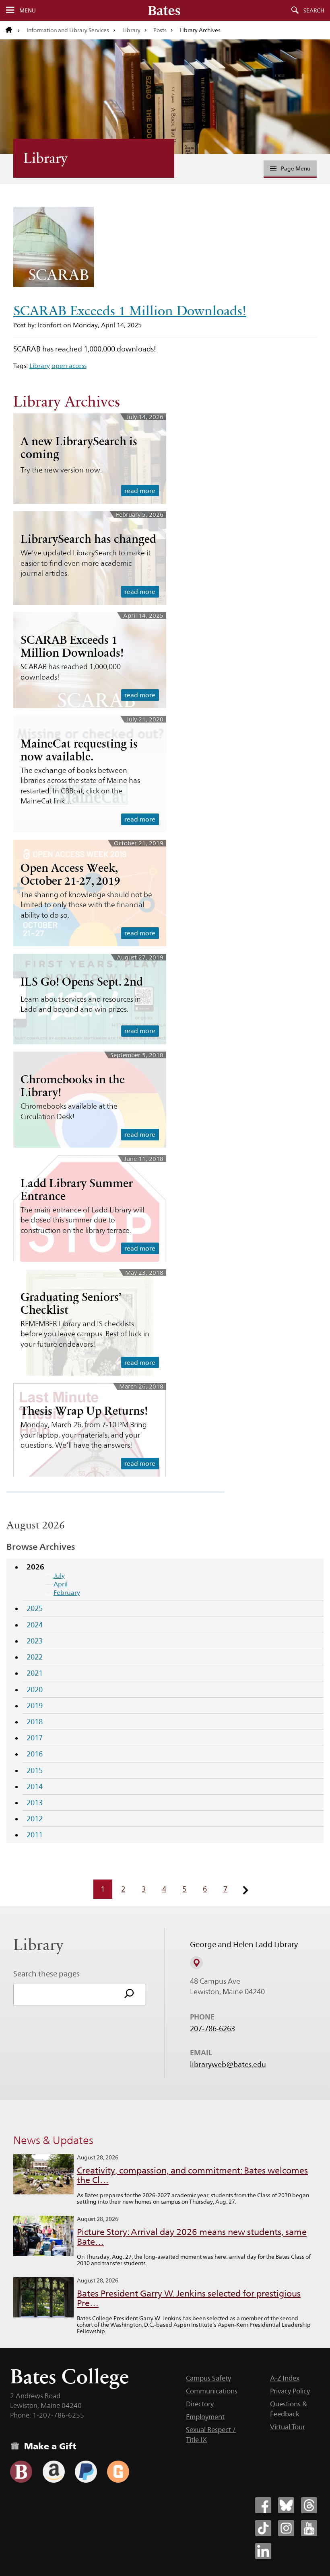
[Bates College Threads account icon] (309, 2505)
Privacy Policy (290, 2391)
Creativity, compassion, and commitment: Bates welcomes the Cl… (192, 2175)
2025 (35, 1608)
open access (69, 366)
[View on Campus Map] (196, 1963)
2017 (35, 1738)
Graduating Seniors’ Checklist (71, 1303)
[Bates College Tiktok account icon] (263, 2528)
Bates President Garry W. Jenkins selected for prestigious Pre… (189, 2298)
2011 (35, 1835)
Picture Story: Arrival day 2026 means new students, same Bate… (192, 2237)
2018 (35, 1722)
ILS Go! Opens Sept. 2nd (82, 982)
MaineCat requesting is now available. (79, 750)
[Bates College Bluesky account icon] (286, 2505)
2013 (35, 1803)
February (67, 1593)
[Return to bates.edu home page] (13, 30)
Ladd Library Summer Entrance (77, 1189)
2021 (35, 1673)
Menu (28, 10)
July (59, 1576)
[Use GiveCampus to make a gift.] (118, 2472)
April (61, 1584)
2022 (35, 1657)
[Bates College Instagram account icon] (286, 2528)
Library (131, 30)
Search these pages (46, 1974)
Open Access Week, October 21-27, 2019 (70, 874)
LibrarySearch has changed (88, 539)
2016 (35, 1754)
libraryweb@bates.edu (228, 2064)
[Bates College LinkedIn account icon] (263, 2551)
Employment (205, 2417)
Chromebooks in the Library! (73, 1086)
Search (314, 10)
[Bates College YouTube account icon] (309, 2528)
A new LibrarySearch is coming (79, 448)
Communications (212, 2391)
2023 (35, 1641)
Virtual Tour (288, 2427)
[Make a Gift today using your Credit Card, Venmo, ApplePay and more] (21, 2472)
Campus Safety (208, 2378)
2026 (35, 1567)
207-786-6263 (212, 2029)
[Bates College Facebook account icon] (263, 2505)
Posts (160, 30)
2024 (35, 1625)
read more (140, 491)
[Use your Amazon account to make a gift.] (54, 2472)
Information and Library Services (68, 30)
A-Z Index (285, 2378)
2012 (35, 1819)
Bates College (69, 2376)
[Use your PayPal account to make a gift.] (86, 2472)
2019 (35, 1706)
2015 (35, 1770)
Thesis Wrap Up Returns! (84, 1411)
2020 (35, 1690)
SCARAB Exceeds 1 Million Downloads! (130, 311)
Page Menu (296, 168)
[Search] (129, 1995)
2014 (35, 1786)
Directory (200, 2404)
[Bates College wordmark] (164, 10)
